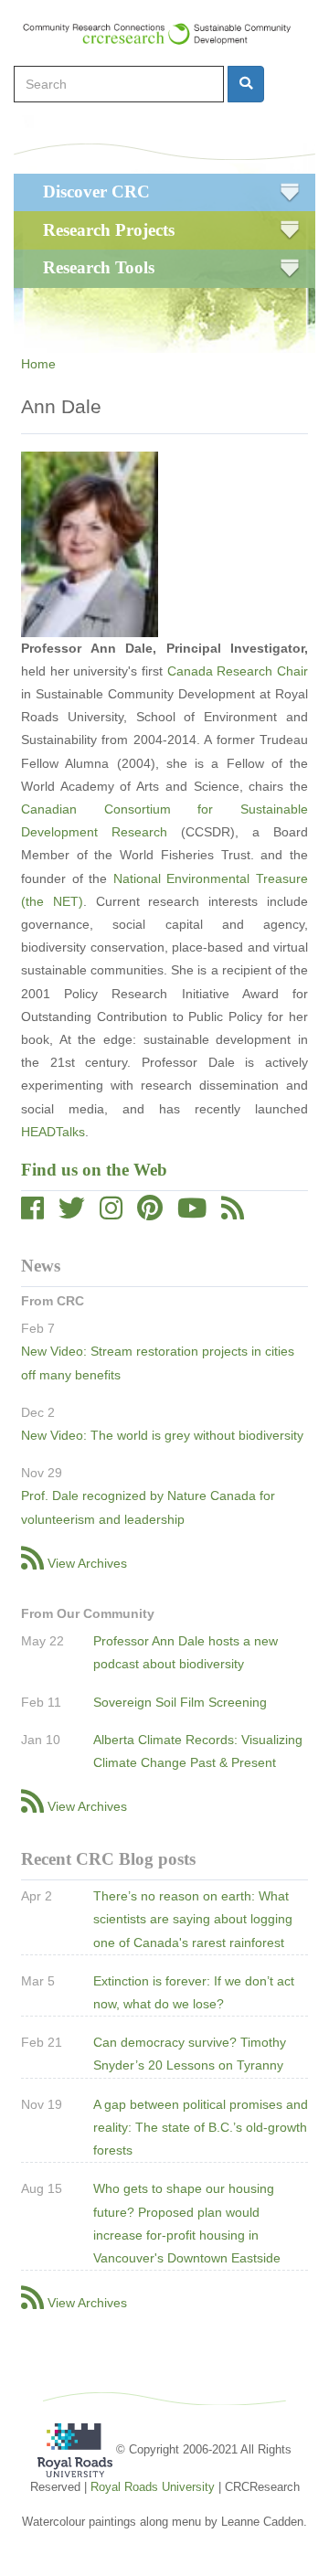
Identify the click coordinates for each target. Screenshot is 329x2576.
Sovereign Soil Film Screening (180, 1702)
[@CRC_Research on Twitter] (72, 1213)
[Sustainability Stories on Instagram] (111, 1213)
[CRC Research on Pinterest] (150, 1213)
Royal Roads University (153, 2487)
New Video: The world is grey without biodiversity (162, 1435)
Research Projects (109, 230)
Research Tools (99, 267)
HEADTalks (53, 1132)
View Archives (87, 1563)
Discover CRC (96, 192)
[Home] (165, 34)
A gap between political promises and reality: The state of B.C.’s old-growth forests (201, 2127)
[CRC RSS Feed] (233, 1213)
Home (38, 364)
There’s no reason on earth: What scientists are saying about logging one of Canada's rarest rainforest (193, 1919)
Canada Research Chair (238, 671)
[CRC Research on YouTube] (192, 1213)
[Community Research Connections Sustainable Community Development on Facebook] (32, 1213)
